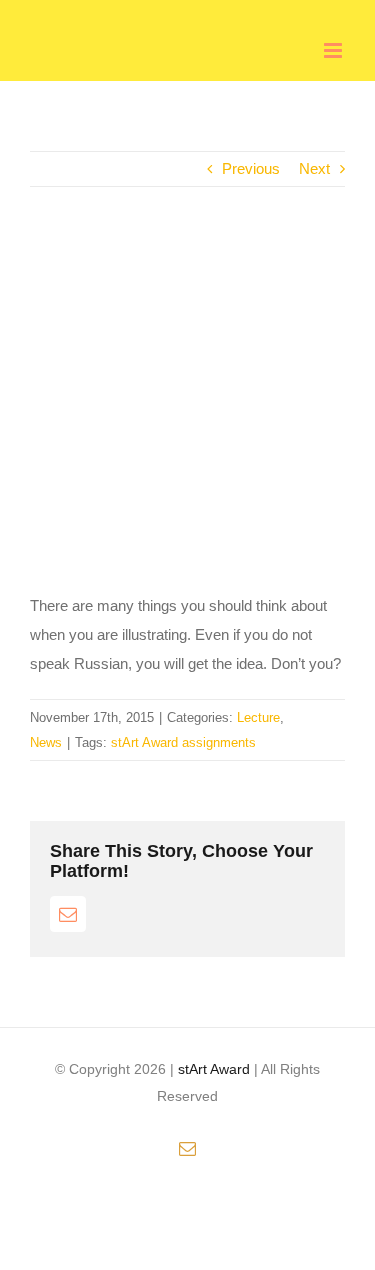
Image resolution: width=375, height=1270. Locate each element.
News (46, 742)
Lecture (258, 717)
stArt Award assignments (183, 742)
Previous (251, 168)
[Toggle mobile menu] (334, 50)
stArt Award (214, 1069)
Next (314, 168)
